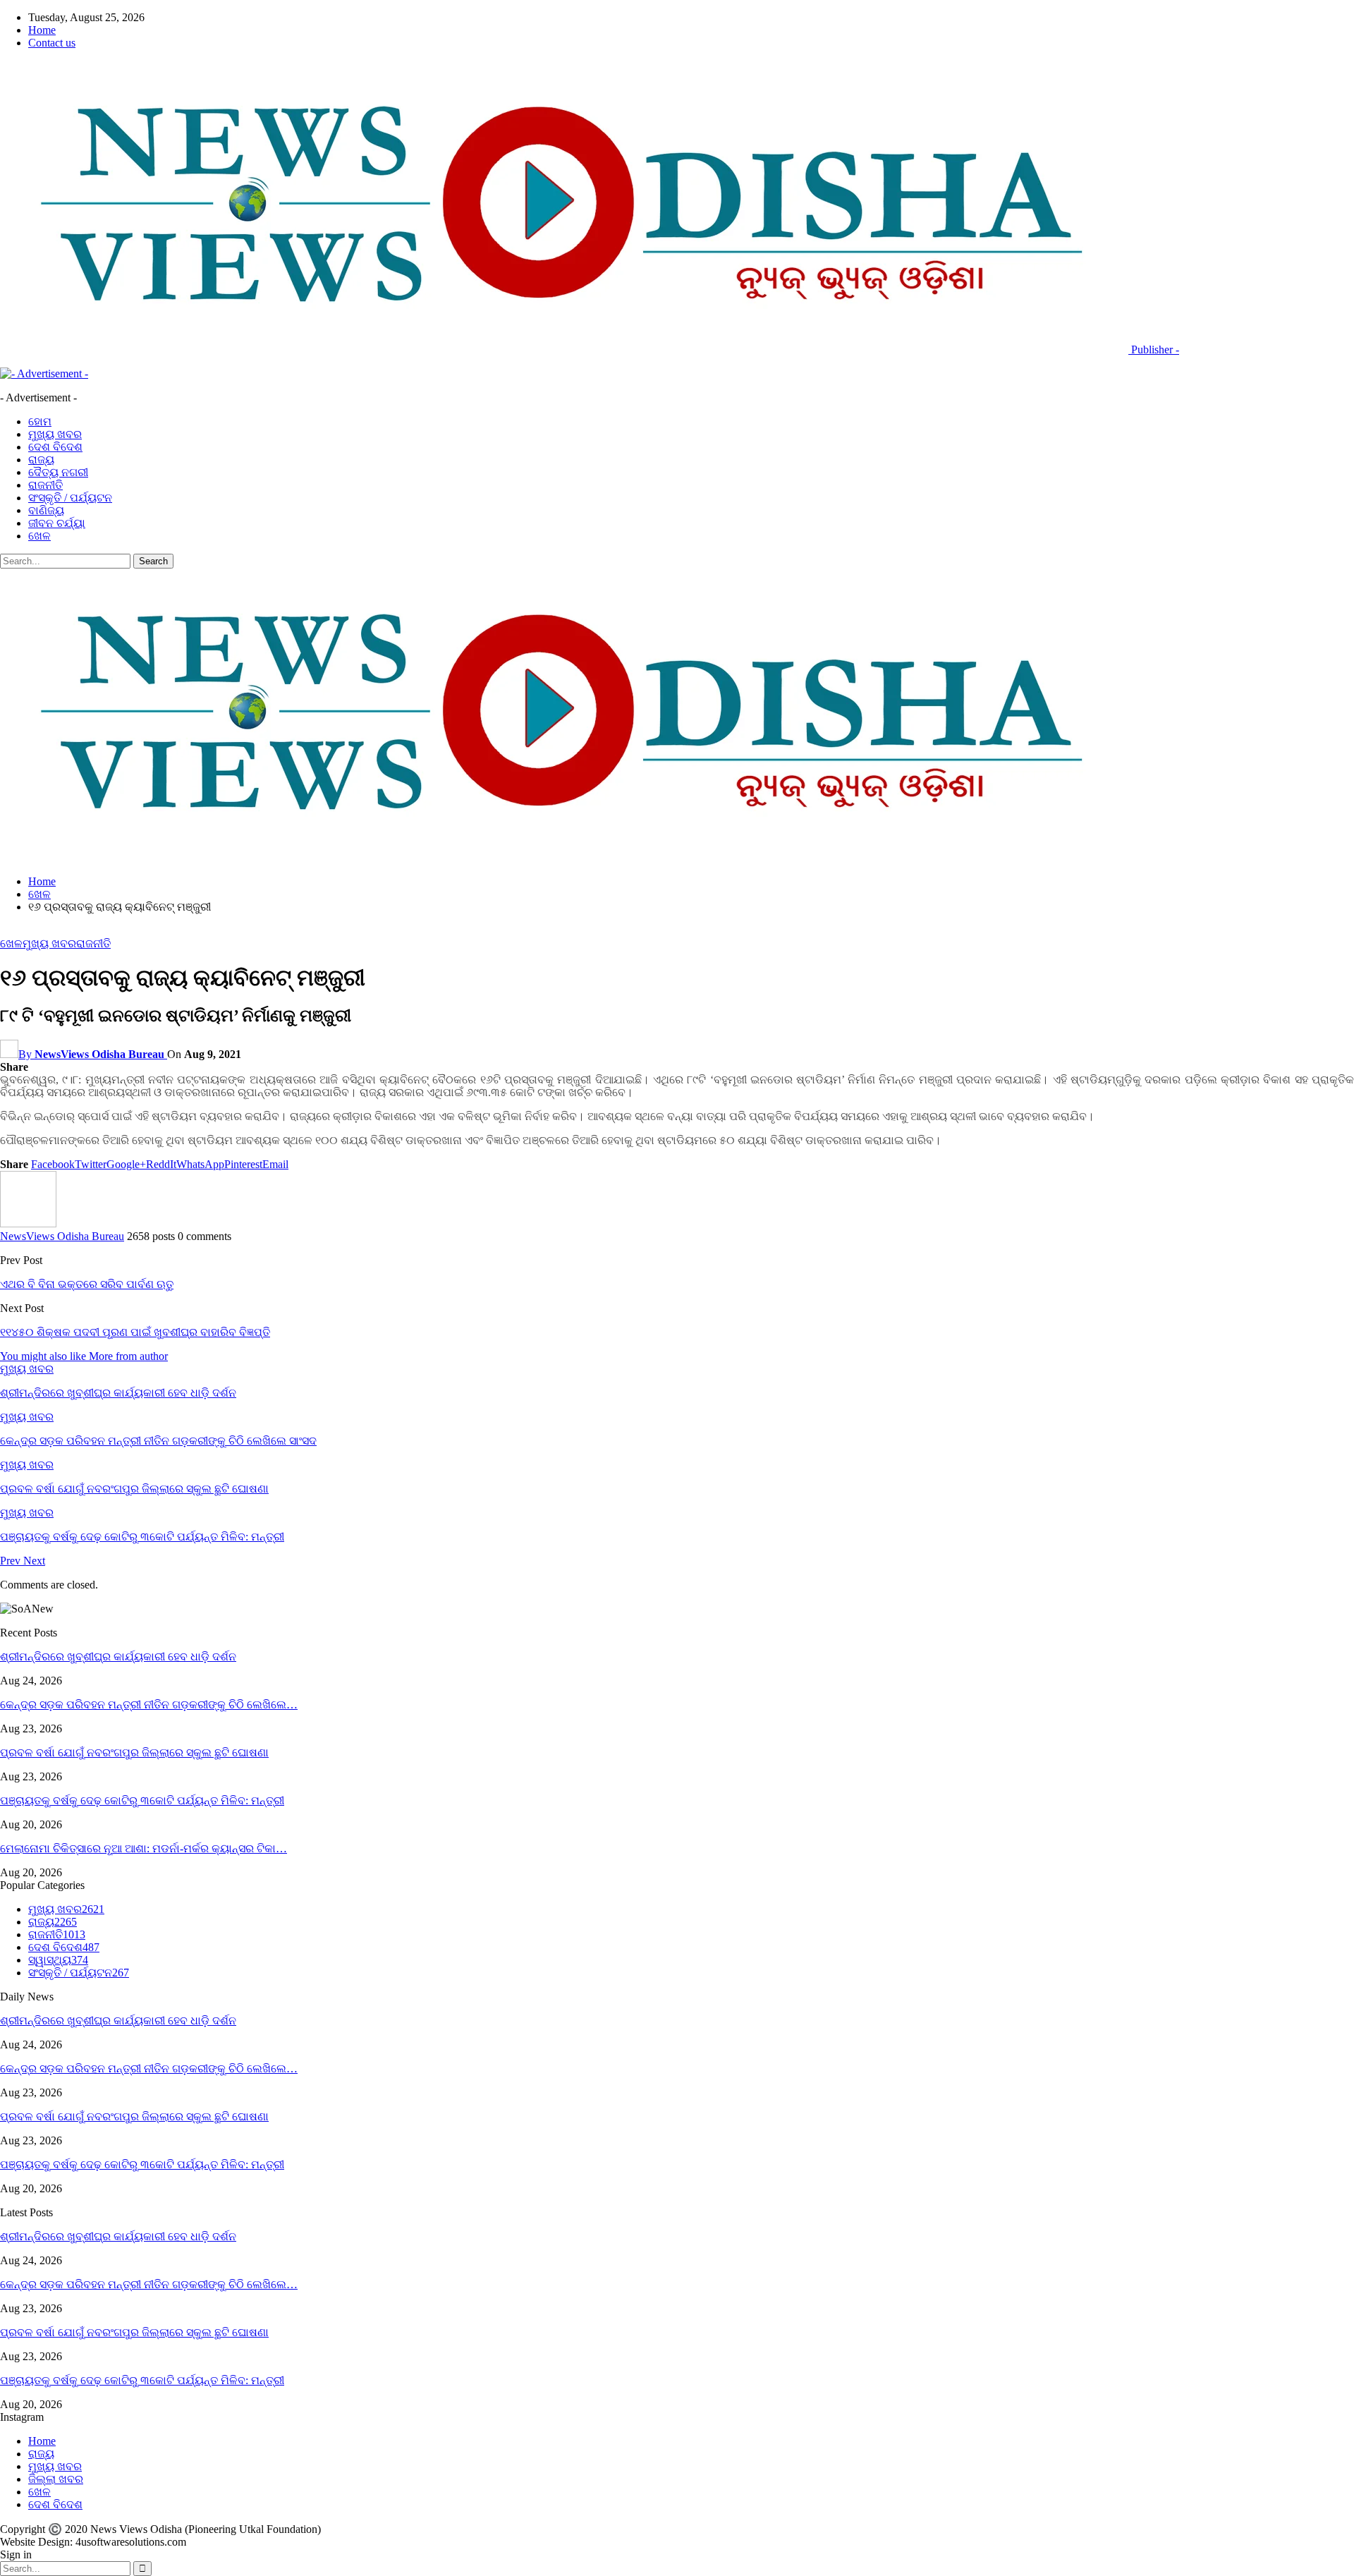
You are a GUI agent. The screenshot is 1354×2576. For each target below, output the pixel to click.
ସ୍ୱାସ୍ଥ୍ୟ (58, 1960)
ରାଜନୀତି (45, 485)
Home (42, 30)
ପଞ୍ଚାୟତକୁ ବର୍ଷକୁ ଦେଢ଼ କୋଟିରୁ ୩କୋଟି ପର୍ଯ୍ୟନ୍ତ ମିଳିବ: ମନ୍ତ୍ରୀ (142, 1800)
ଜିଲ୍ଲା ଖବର (56, 2479)
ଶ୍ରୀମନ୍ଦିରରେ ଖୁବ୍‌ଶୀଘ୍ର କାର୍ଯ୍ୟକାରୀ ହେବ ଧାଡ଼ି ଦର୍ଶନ (118, 1657)
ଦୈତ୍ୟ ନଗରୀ (58, 472)
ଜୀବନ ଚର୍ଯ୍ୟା (57, 523)
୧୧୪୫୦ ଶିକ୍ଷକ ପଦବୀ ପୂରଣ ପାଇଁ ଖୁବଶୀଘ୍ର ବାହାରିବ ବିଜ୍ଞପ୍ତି (135, 1332)
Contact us (52, 43)
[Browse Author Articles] (28, 1223)
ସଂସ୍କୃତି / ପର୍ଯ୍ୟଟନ (70, 498)
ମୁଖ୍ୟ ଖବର (55, 434)
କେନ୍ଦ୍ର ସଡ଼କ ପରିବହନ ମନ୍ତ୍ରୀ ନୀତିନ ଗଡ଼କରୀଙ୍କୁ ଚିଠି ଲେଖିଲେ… (149, 1705)
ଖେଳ (39, 536)
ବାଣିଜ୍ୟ (46, 510)
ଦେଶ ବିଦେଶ (55, 447)
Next (34, 1561)
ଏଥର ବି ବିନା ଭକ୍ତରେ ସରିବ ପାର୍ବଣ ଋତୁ (87, 1284)
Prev (12, 1561)
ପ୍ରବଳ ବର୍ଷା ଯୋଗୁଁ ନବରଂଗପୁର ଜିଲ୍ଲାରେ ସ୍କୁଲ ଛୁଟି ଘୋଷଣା (134, 1752)
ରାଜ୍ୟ (41, 460)
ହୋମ (40, 421)
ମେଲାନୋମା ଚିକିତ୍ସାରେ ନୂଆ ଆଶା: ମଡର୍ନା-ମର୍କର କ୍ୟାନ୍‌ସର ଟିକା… (144, 1848)
